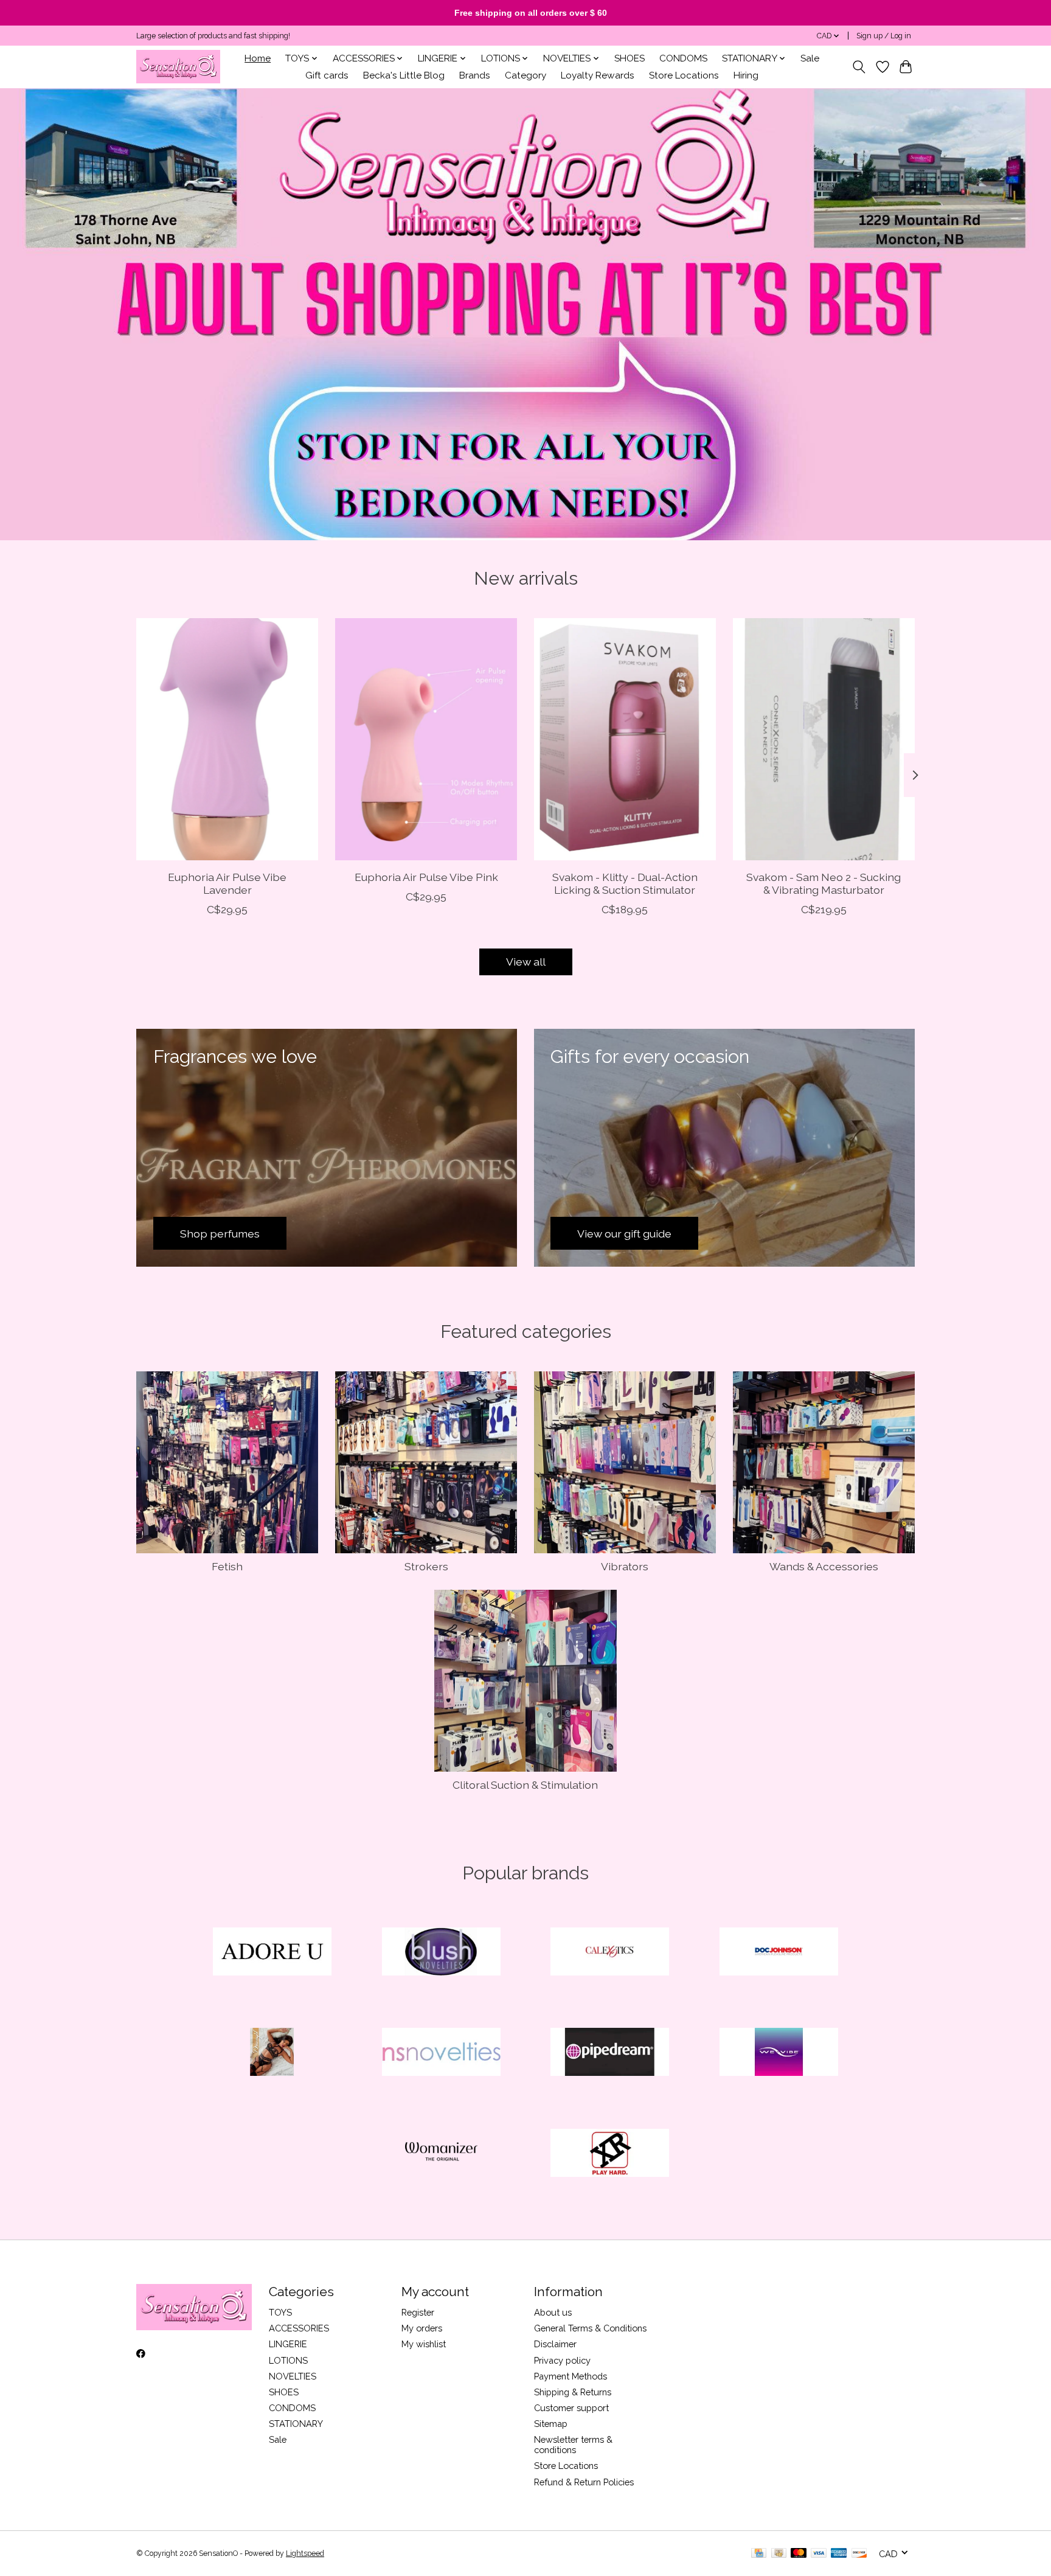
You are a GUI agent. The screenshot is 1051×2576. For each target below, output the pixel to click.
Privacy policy (562, 2360)
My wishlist (424, 2344)
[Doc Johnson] (779, 1952)
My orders (422, 2328)
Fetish (227, 1566)
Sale (810, 58)
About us (553, 2312)
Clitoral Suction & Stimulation (525, 1785)
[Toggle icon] (859, 67)
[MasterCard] (799, 2554)
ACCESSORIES (299, 2328)
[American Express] (839, 2554)
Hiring (746, 75)
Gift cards (327, 75)
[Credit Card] (759, 2554)
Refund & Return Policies (584, 2482)
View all (526, 962)
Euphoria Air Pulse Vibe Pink (426, 876)
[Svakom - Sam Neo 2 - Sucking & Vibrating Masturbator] (824, 739)
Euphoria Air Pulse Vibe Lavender (227, 883)
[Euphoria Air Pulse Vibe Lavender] (227, 739)
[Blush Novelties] (441, 1952)
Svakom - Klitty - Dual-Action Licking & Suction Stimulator (625, 883)
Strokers (426, 1566)
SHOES (630, 58)
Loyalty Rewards (598, 75)
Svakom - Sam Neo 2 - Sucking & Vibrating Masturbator (824, 883)
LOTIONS (288, 2360)
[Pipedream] (610, 2053)
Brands (475, 75)
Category (525, 75)
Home (258, 58)
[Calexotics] (610, 1952)
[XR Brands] (610, 2154)
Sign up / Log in (884, 36)
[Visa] (819, 2554)
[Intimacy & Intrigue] (178, 67)
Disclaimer (555, 2344)
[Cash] (779, 2554)
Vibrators (625, 1566)
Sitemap (551, 2424)
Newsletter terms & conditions (573, 2445)
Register (418, 2312)
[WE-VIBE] (779, 2053)
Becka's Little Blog (404, 75)
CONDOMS (683, 58)
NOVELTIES (293, 2376)
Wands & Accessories (824, 1566)
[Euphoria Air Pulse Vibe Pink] (426, 739)
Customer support (571, 2408)
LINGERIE (288, 2344)
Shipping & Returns (573, 2392)
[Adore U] (272, 1952)
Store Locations (684, 75)
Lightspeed (305, 2553)
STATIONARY (296, 2424)
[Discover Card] (859, 2554)
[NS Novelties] (441, 2053)
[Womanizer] (441, 2154)
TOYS (280, 2312)
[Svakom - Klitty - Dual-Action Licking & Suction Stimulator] (625, 739)
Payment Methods (571, 2376)
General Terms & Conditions (590, 2328)
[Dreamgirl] (272, 2053)
